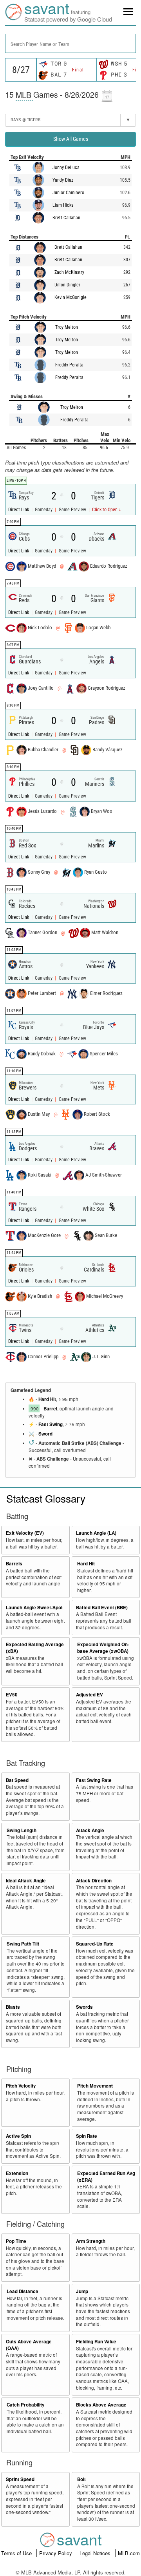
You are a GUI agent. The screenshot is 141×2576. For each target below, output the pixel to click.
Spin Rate (87, 2136)
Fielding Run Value (96, 2342)
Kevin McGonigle (70, 297)
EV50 (12, 1695)
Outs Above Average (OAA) (29, 2345)
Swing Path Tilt (23, 1944)
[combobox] (70, 43)
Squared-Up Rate (95, 1944)
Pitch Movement (95, 2086)
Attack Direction (94, 1881)
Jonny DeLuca (66, 168)
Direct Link (19, 510)
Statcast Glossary (46, 1498)
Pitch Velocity (21, 2086)
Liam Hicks (63, 205)
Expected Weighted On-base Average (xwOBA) (103, 1648)
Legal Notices (96, 2553)
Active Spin (18, 2136)
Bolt (81, 2479)
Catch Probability (26, 2405)
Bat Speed (17, 1780)
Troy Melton (67, 327)
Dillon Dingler (67, 285)
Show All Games (71, 139)
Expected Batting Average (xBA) (35, 1648)
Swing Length (22, 1830)
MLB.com (129, 2553)
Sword (45, 1434)
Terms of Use (17, 2553)
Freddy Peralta (69, 365)
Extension (17, 2173)
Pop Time (16, 2241)
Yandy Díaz (63, 180)
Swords (84, 2007)
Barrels (14, 1564)
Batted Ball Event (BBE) (102, 1608)
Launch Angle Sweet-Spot (34, 1608)
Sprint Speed (20, 2479)
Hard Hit (47, 1399)
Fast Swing (51, 1424)
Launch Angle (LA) (96, 1533)
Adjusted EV (89, 1695)
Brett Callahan (66, 218)
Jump (82, 2291)
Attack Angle (90, 1830)
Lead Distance (23, 2291)
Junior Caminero (68, 193)
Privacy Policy (56, 2553)
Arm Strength (91, 2241)
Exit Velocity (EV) (25, 1533)
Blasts (13, 2007)
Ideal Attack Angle (26, 1881)
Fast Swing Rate (94, 1780)
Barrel (50, 1409)
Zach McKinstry (69, 272)
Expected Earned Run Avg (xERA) (106, 2177)
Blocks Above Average (101, 2405)
